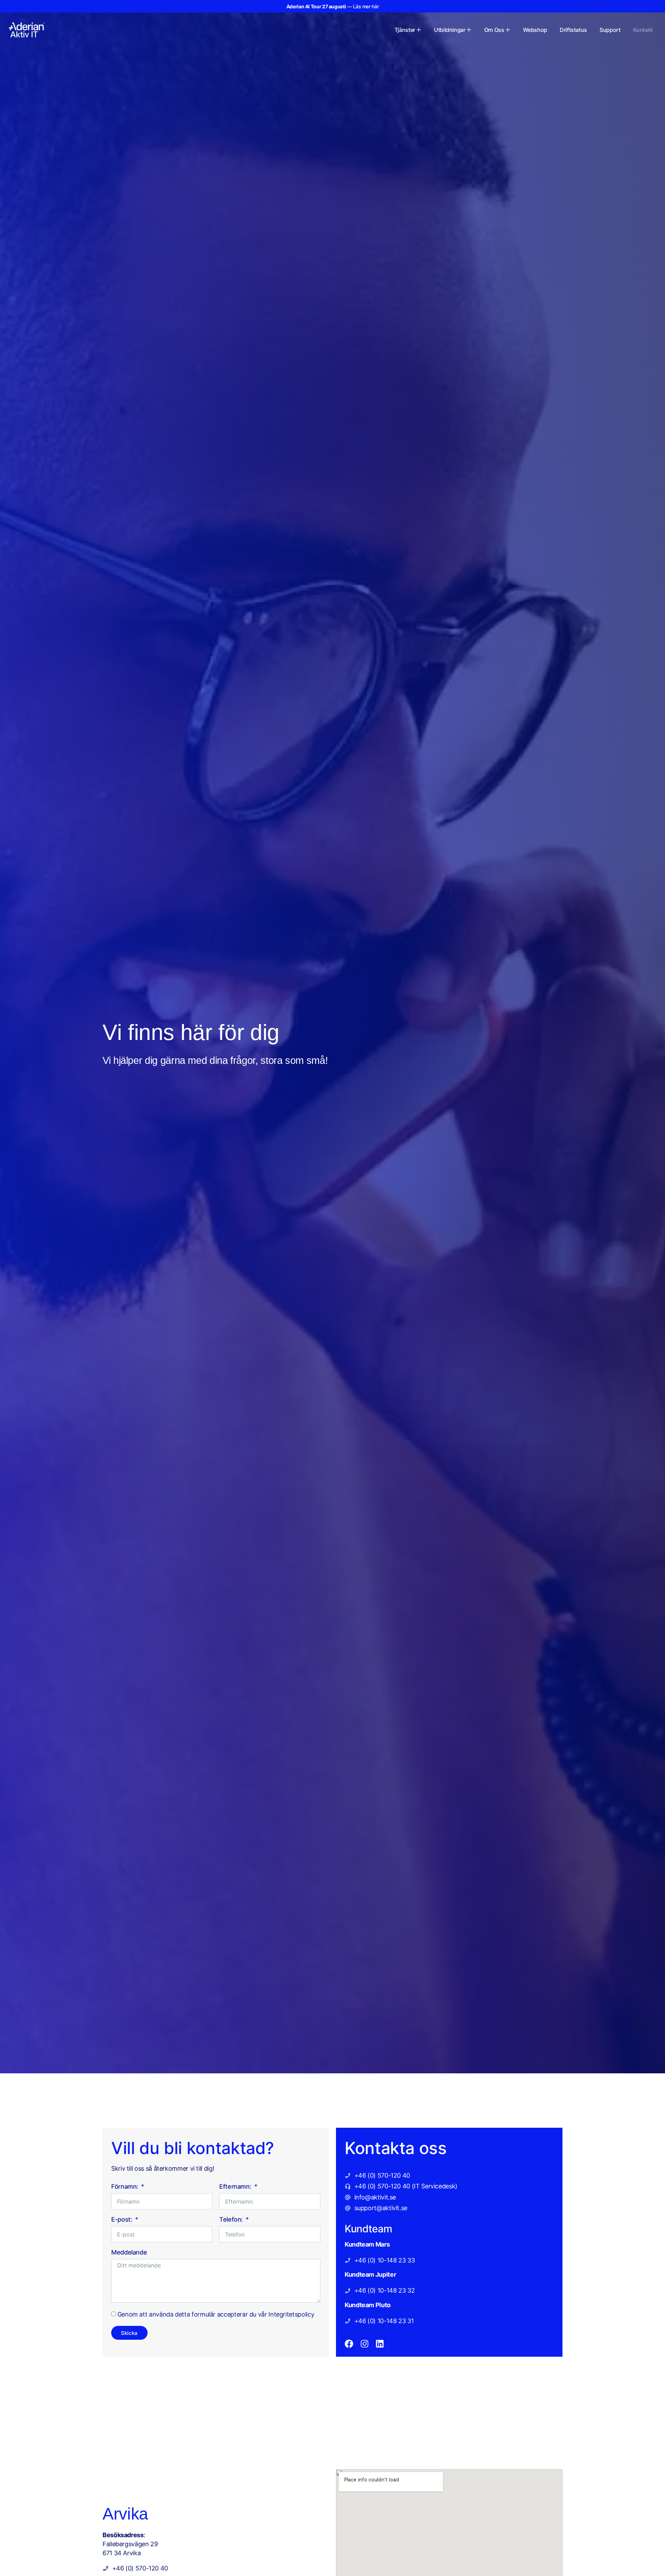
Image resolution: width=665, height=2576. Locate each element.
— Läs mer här (333, 6)
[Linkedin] (380, 2344)
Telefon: (232, 2220)
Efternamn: (236, 2187)
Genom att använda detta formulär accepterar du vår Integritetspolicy (216, 2314)
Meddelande (129, 2253)
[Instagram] (365, 2344)
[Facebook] (349, 2344)
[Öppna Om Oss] (508, 30)
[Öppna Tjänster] (419, 30)
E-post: (122, 2220)
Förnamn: (126, 2187)
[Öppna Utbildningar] (469, 30)
